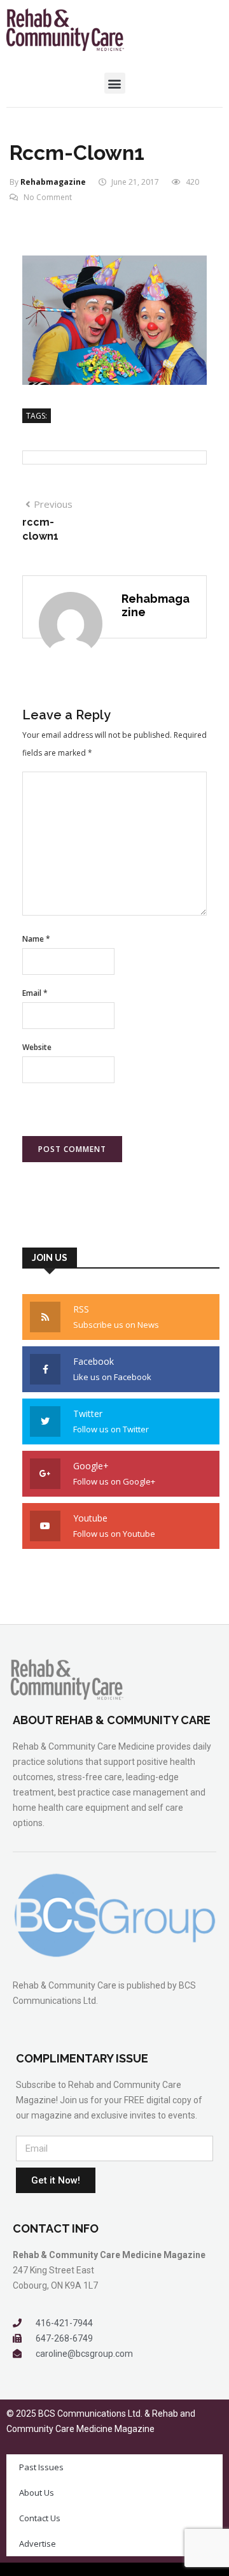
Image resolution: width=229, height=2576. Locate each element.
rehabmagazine (53, 182)
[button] (115, 83)
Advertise (38, 2544)
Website (37, 1047)
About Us (37, 2493)
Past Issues (41, 2467)
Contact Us (40, 2518)
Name (36, 939)
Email (35, 993)
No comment (48, 197)
